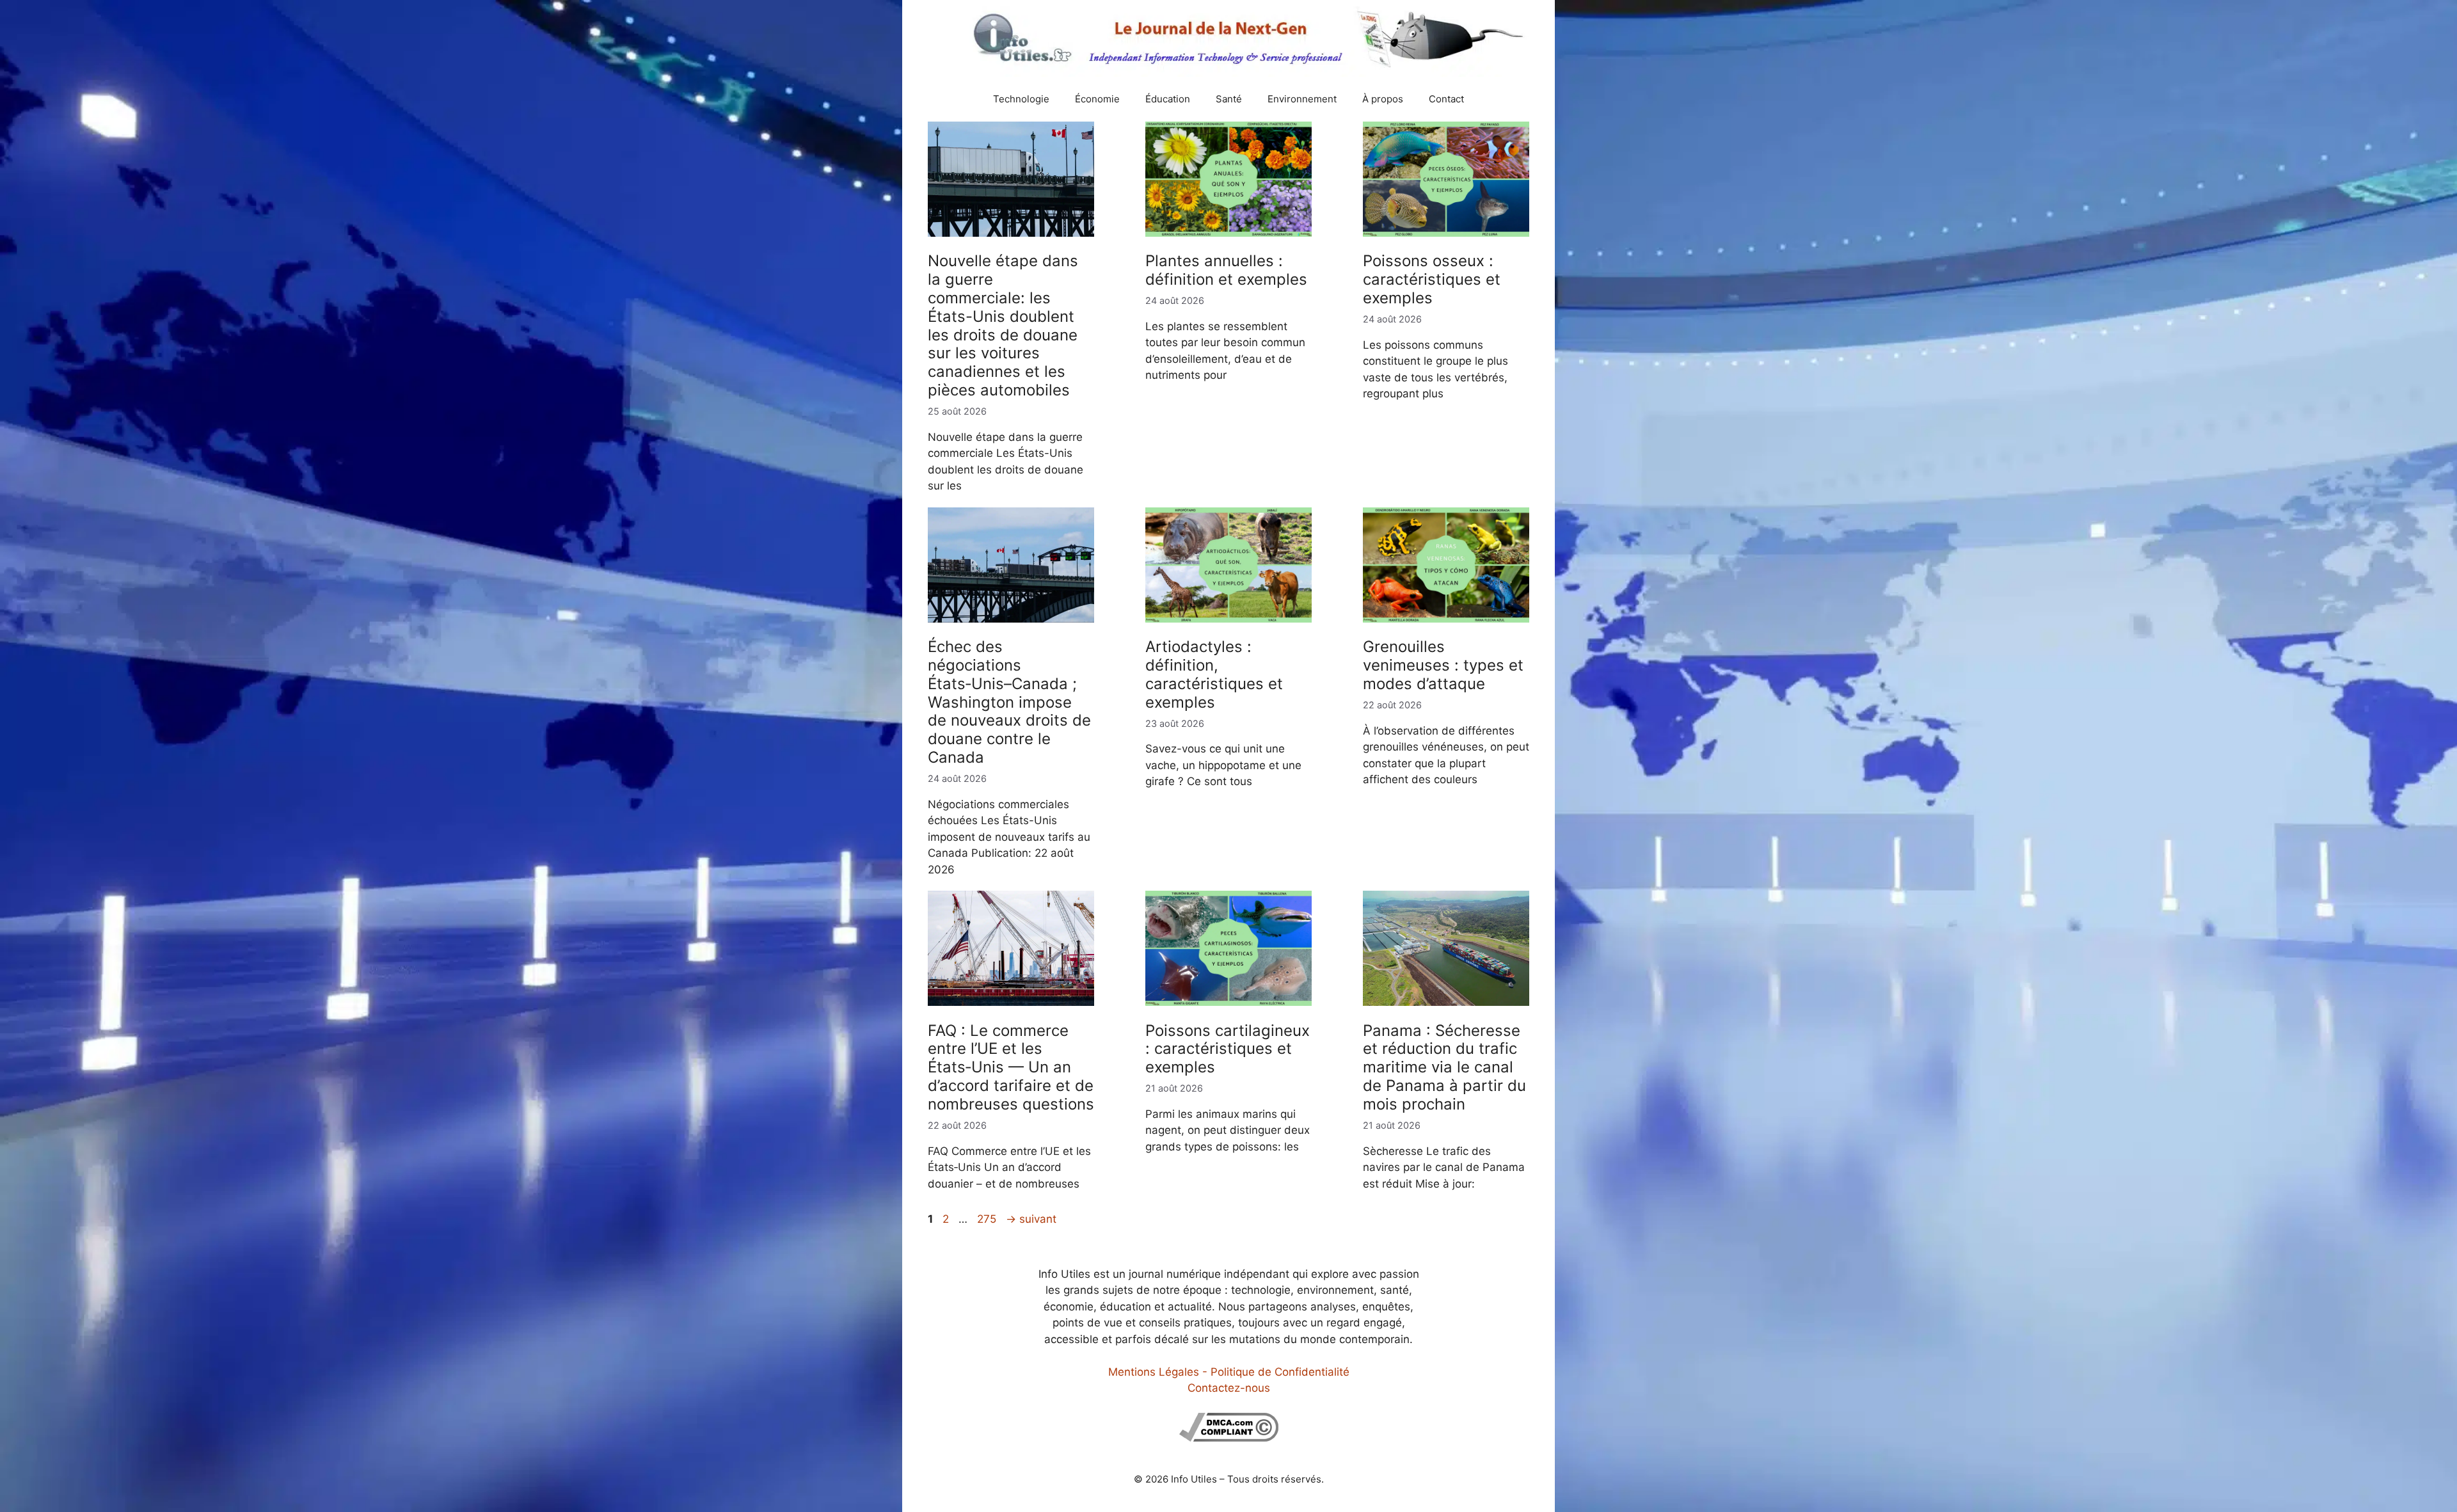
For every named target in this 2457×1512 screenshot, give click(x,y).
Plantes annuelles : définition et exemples (1226, 270)
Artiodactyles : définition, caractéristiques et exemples (1214, 674)
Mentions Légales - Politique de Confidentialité (1229, 1372)
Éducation (1168, 99)
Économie (1097, 99)
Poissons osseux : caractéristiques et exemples (1432, 279)
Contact (1446, 99)
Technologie (1021, 99)
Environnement (1302, 99)
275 (988, 1219)
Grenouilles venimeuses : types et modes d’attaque (1443, 665)
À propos (1383, 99)
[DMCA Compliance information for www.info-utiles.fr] (1229, 1438)
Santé (1229, 99)
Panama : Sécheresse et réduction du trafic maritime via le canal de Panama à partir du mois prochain (1444, 1067)
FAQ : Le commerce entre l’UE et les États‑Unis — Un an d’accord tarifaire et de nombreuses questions (1011, 1067)
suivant (1031, 1219)
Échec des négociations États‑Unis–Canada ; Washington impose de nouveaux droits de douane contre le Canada (1009, 702)
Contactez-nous (1229, 1388)
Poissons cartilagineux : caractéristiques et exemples (1228, 1049)
